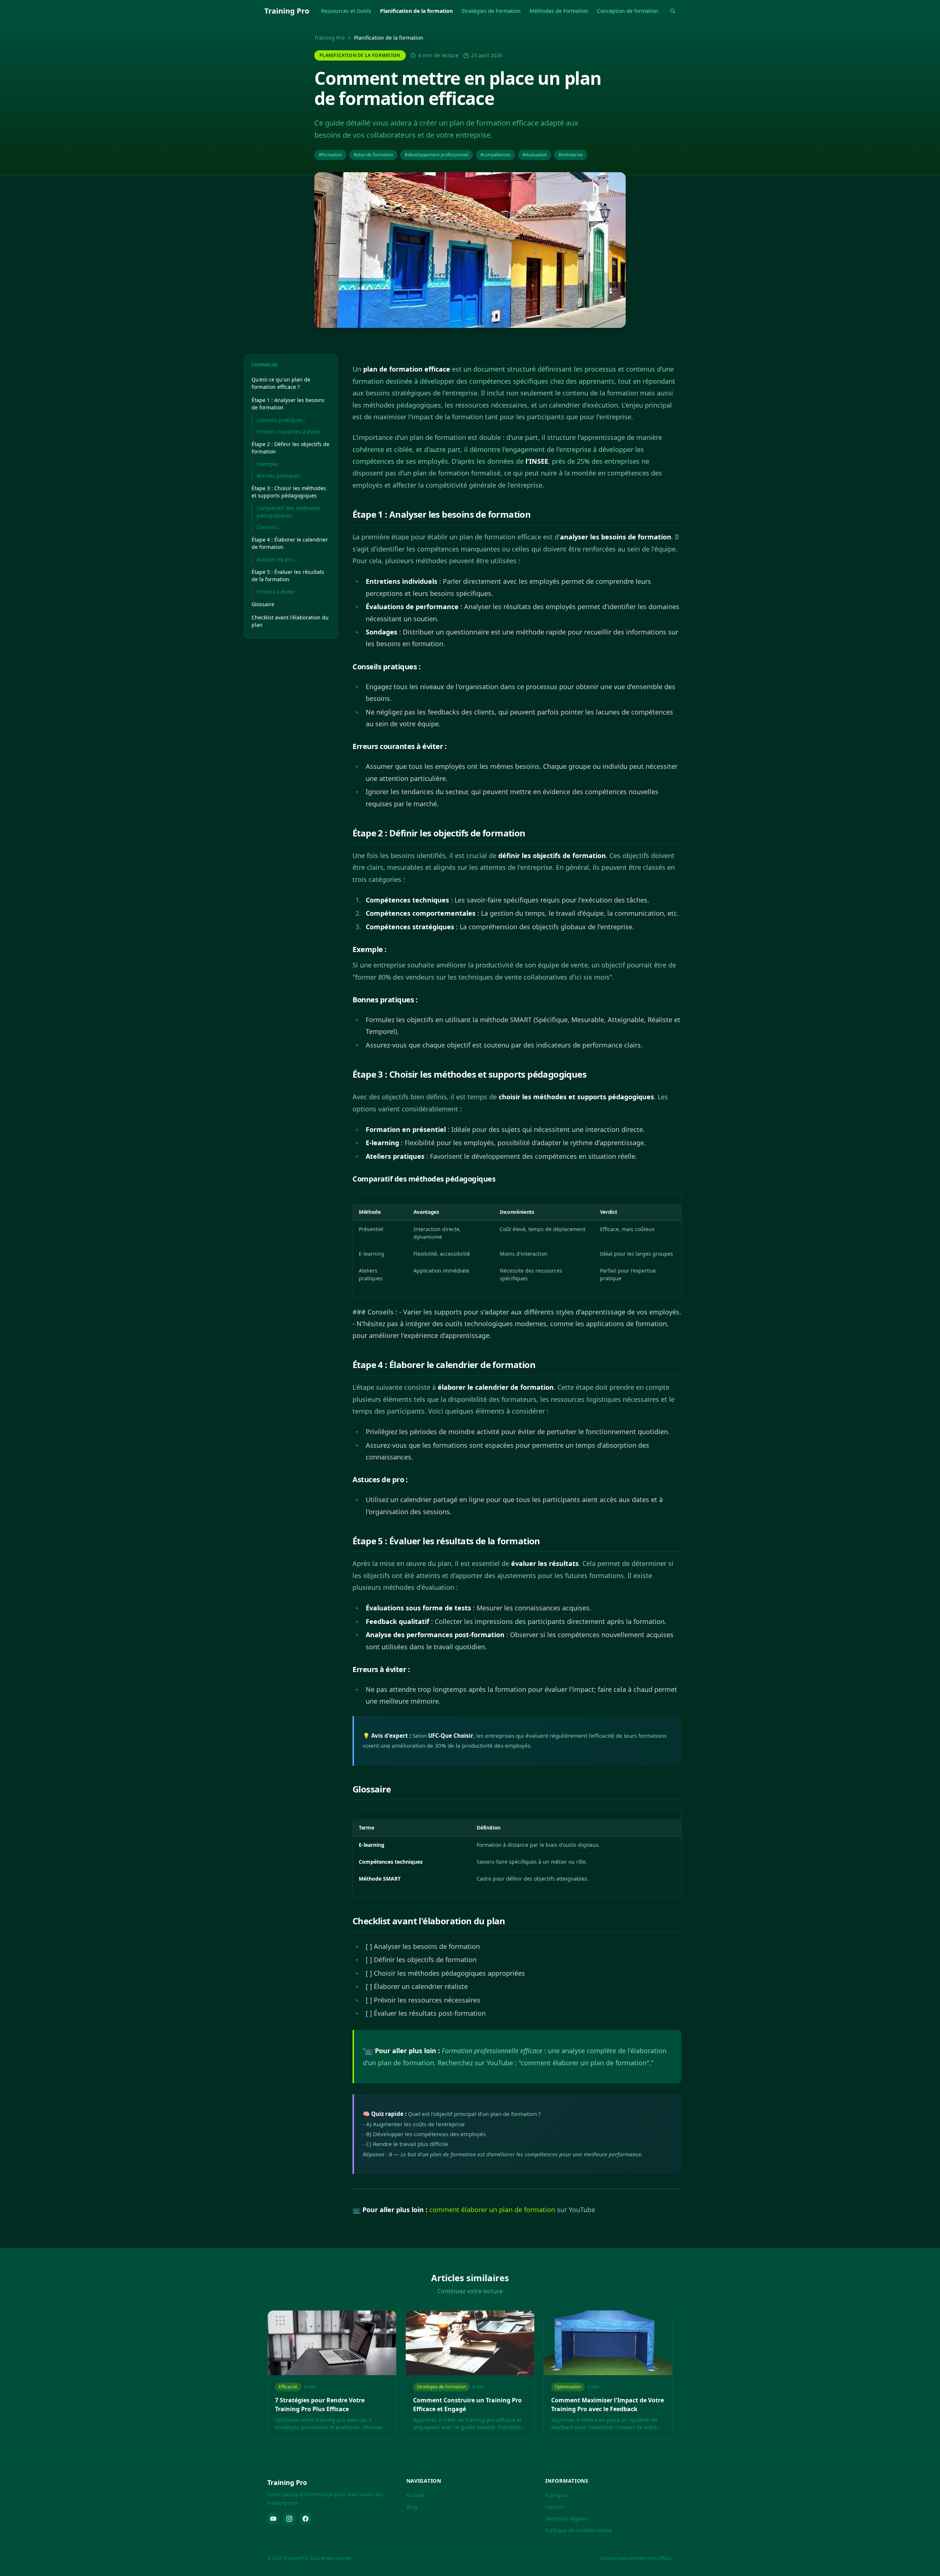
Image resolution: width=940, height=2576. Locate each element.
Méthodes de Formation (559, 11)
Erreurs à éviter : (277, 592)
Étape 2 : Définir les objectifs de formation (290, 448)
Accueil (415, 2495)
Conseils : (268, 527)
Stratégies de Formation (491, 11)
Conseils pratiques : (281, 420)
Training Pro (329, 38)
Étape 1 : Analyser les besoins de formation (288, 404)
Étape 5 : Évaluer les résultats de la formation (288, 576)
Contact (555, 2507)
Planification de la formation (416, 11)
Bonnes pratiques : (280, 476)
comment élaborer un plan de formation (492, 2210)
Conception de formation (628, 11)
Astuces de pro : (276, 559)
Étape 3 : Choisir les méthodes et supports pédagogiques (289, 492)
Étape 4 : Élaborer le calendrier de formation (290, 543)
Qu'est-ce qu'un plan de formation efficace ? (281, 383)
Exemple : (269, 464)
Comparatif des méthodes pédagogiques (289, 512)
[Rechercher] (673, 11)
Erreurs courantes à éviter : (290, 432)
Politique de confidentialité (578, 2530)
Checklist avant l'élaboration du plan (290, 621)
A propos (556, 2495)
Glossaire (263, 604)
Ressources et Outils (346, 11)
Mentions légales (566, 2519)
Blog (412, 2507)
